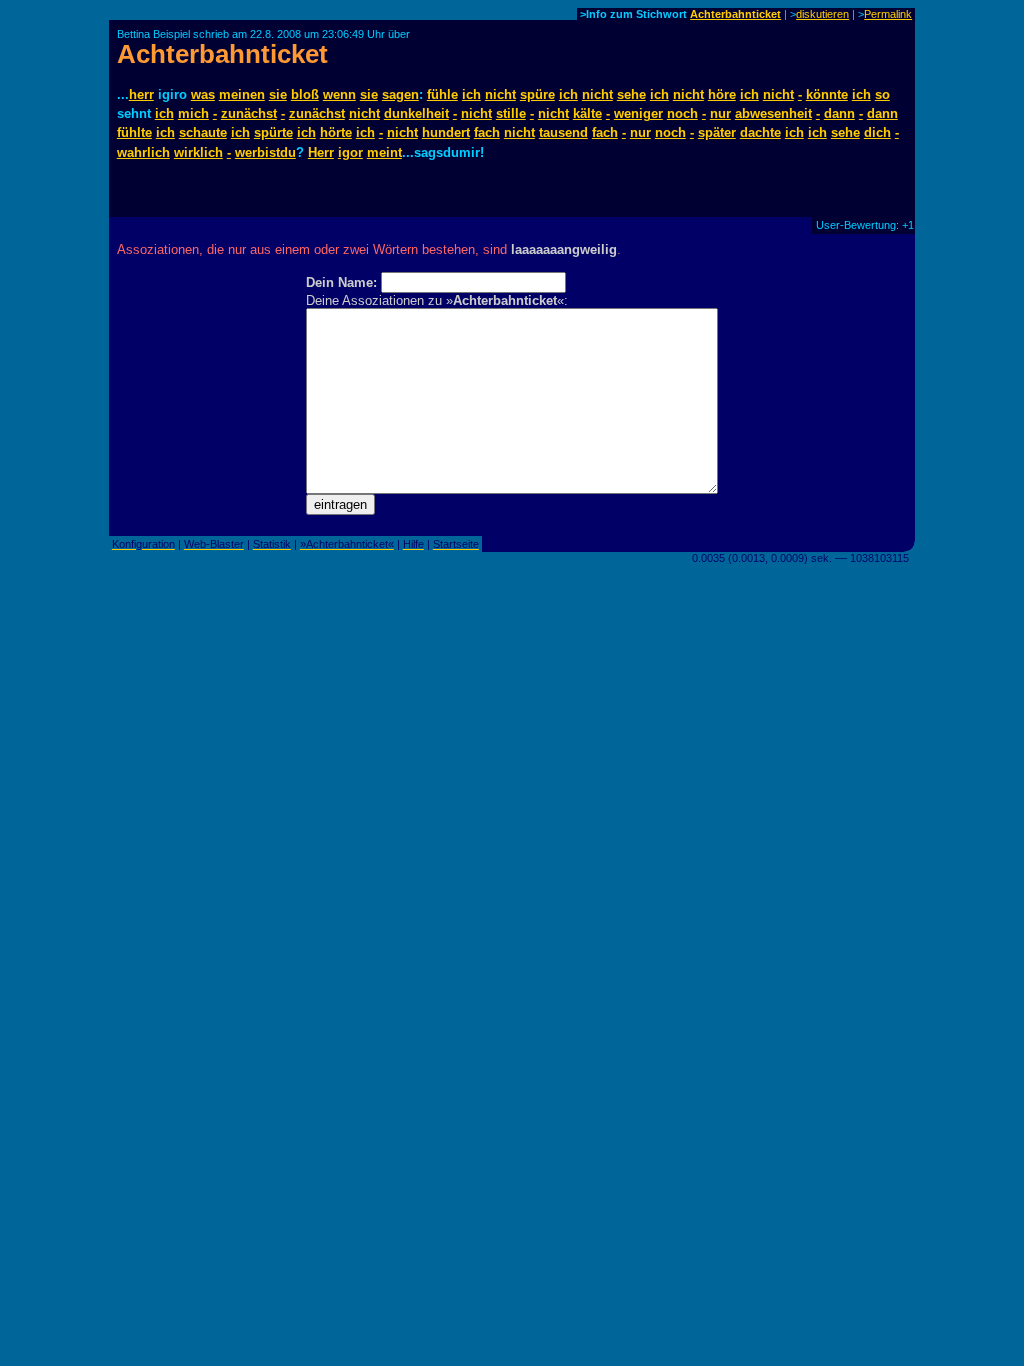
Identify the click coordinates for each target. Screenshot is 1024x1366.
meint (384, 152)
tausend (563, 132)
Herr (321, 152)
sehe (631, 94)
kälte (587, 113)
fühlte (134, 132)
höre (722, 94)
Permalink (888, 14)
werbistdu (265, 152)
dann (839, 113)
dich (877, 132)
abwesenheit (773, 113)
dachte (760, 132)
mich (193, 113)
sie (278, 94)
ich (471, 94)
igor (350, 152)
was (203, 94)
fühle (442, 94)
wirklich (198, 152)
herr (141, 94)
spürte (273, 132)
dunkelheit (416, 113)
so (882, 94)
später (717, 132)
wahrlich (143, 152)
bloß (305, 94)
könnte (827, 94)
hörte (336, 132)
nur (720, 113)
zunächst (249, 113)
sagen (400, 94)
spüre (537, 94)
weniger (638, 113)
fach (487, 132)
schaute (203, 132)
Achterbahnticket (735, 14)
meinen (242, 94)
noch (682, 113)
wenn (339, 94)
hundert (446, 132)
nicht (500, 94)
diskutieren (822, 14)
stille (511, 113)
